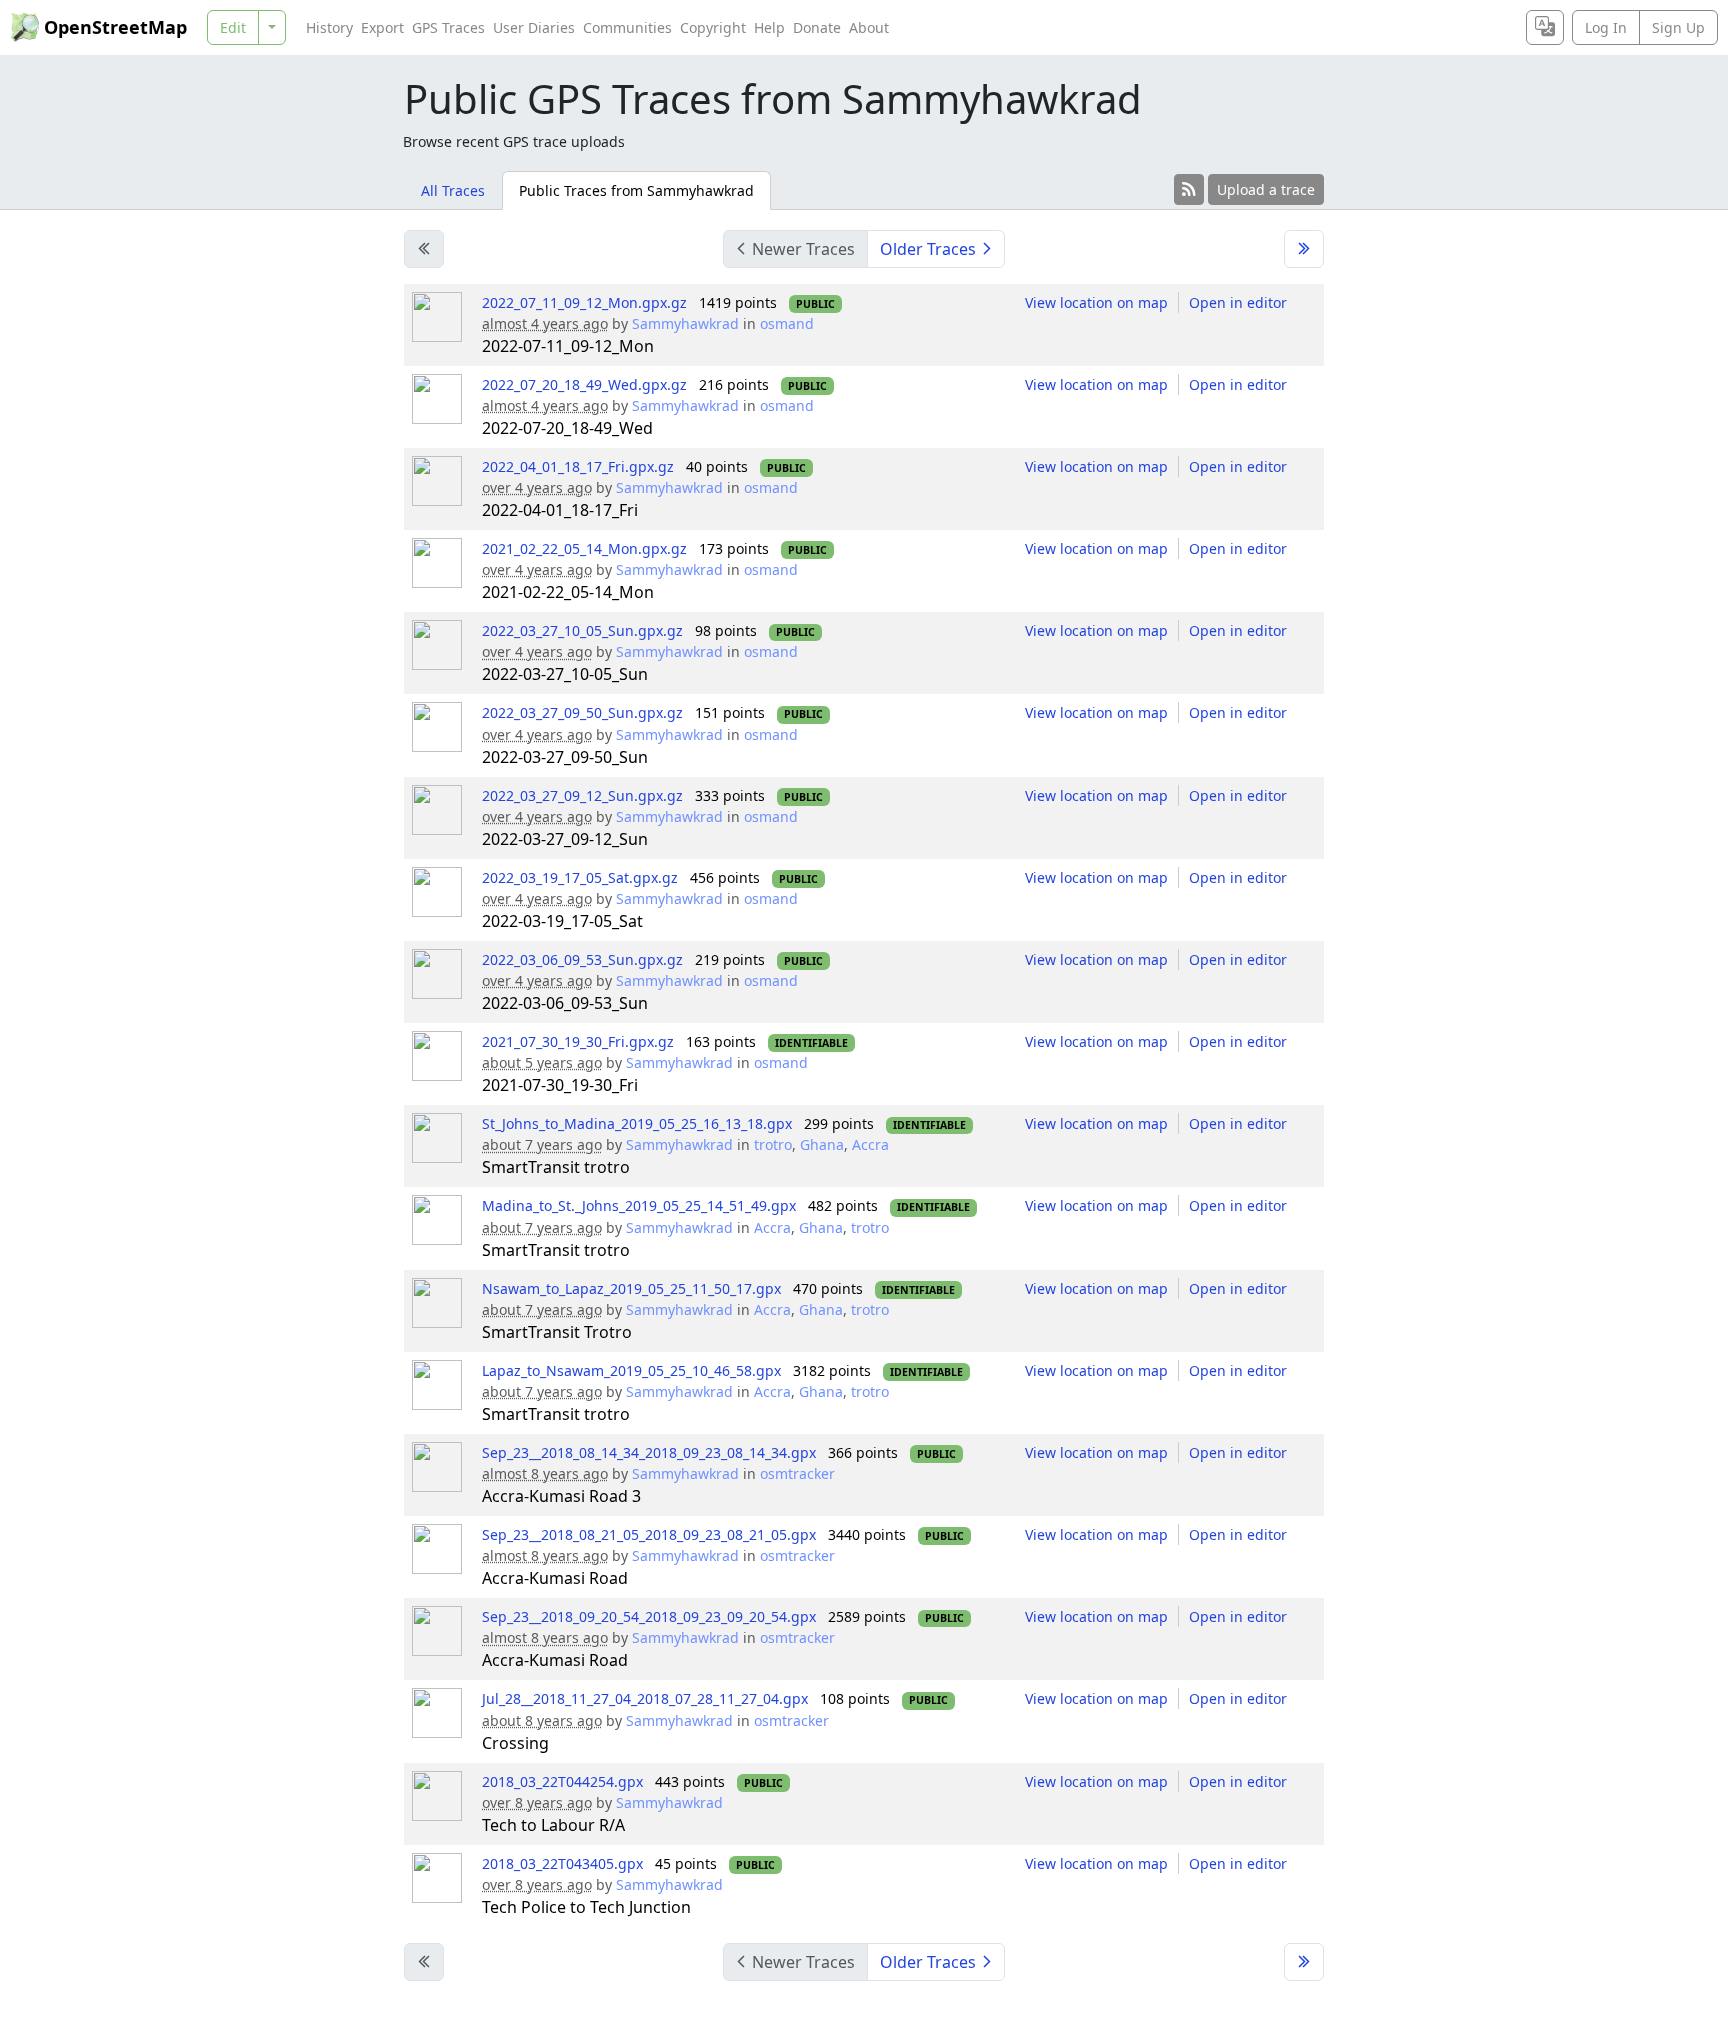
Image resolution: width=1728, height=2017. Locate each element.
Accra (870, 1144)
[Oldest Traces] (1304, 249)
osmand (787, 323)
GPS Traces (448, 27)
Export (382, 27)
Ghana (822, 1144)
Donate (817, 27)
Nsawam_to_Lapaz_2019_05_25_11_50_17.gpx (631, 1288)
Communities (627, 27)
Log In (1606, 27)
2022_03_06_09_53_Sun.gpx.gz (582, 959)
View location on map (1096, 302)
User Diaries (534, 27)
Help (769, 27)
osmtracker (797, 1473)
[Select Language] (1545, 27)
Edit (233, 27)
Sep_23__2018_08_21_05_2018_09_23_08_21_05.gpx (649, 1534)
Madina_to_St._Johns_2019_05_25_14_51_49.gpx (639, 1205)
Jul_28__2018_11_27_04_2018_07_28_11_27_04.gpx (645, 1698)
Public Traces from (636, 190)
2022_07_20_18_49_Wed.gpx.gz (584, 384)
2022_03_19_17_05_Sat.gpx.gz (580, 877)
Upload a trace (1266, 189)
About (869, 27)
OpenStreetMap (115, 27)
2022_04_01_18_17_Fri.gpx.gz (578, 466)
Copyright (713, 27)
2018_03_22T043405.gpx (562, 1863)
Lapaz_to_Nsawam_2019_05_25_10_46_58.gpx (631, 1370)
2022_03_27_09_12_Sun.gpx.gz (582, 795)
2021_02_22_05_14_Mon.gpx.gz (584, 548)
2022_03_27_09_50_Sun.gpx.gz (582, 712)
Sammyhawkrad (685, 323)
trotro (773, 1144)
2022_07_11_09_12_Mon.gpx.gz (584, 302)
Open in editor (1238, 302)
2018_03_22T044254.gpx (562, 1781)
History (329, 27)
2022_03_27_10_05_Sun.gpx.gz (582, 630)
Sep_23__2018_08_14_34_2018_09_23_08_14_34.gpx (649, 1452)
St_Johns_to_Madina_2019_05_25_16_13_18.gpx (637, 1123)
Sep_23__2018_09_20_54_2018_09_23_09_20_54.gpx (649, 1616)
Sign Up (1678, 27)
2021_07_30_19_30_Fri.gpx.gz (578, 1041)
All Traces (453, 190)
